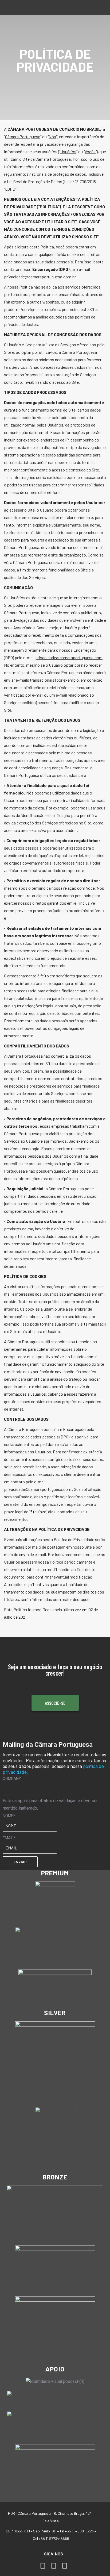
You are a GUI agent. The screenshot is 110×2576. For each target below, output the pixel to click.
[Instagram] (54, 2566)
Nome (9, 1816)
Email (9, 1838)
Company (12, 1779)
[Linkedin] (64, 2566)
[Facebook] (43, 2566)
